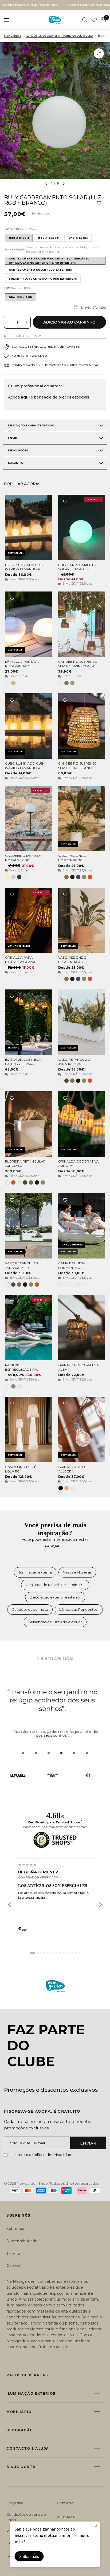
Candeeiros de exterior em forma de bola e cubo (59, 36)
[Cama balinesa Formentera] (82, 1226)
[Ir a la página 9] (60, 1953)
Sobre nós (16, 2229)
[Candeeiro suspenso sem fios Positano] (82, 726)
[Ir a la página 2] (38, 1953)
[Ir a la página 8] (57, 1953)
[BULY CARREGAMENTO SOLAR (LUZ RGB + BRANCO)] (82, 527)
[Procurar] (85, 20)
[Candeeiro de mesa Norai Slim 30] (29, 819)
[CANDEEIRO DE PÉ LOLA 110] (29, 1429)
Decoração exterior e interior (55, 1597)
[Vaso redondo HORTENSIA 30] (82, 819)
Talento (13, 2254)
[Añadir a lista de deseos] (99, 203)
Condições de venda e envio (26, 2517)
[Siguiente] (101, 1904)
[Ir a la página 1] (33, 1953)
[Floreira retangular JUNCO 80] (29, 1124)
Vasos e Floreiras (77, 1572)
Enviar (88, 2143)
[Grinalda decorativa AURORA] (82, 1124)
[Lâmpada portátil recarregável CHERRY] (29, 624)
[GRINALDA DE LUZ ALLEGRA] (82, 1429)
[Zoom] (99, 53)
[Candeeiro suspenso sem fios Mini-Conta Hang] (82, 624)
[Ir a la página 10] (63, 1953)
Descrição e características (31, 425)
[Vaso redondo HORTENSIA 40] (82, 920)
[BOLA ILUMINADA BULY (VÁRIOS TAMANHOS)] (29, 527)
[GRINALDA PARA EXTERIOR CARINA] (29, 920)
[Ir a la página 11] (66, 1953)
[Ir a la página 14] (76, 1953)
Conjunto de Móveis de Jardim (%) (55, 1585)
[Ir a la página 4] (44, 1953)
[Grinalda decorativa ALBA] (82, 1328)
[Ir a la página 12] (70, 1953)
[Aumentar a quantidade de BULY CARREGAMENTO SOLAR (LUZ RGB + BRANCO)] (26, 322)
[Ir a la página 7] (54, 1953)
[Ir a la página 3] (41, 1953)
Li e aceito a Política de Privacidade (42, 2155)
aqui (25, 397)
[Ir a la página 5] (47, 1953)
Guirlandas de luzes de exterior (55, 1622)
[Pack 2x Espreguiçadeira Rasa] (29, 1328)
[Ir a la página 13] (73, 1953)
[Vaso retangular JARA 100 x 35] (82, 1022)
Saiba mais (29, 2556)
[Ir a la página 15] (79, 1953)
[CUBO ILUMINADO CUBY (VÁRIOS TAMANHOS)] (29, 726)
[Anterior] (9, 1904)
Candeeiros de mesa (30, 1609)
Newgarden (12, 36)
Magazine (15, 2503)
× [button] (96, 2526)
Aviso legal (66, 2517)
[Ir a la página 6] (50, 1953)
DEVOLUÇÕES (18, 450)
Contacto (65, 2503)
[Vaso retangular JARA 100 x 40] (29, 1226)
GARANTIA (15, 463)
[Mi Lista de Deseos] (94, 20)
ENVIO (13, 438)
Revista (13, 2266)
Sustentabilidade (22, 2241)
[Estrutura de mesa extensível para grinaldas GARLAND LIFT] (29, 1022)
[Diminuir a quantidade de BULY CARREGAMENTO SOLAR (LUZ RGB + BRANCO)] (8, 322)
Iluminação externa (35, 1572)
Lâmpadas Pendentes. (79, 1609)
